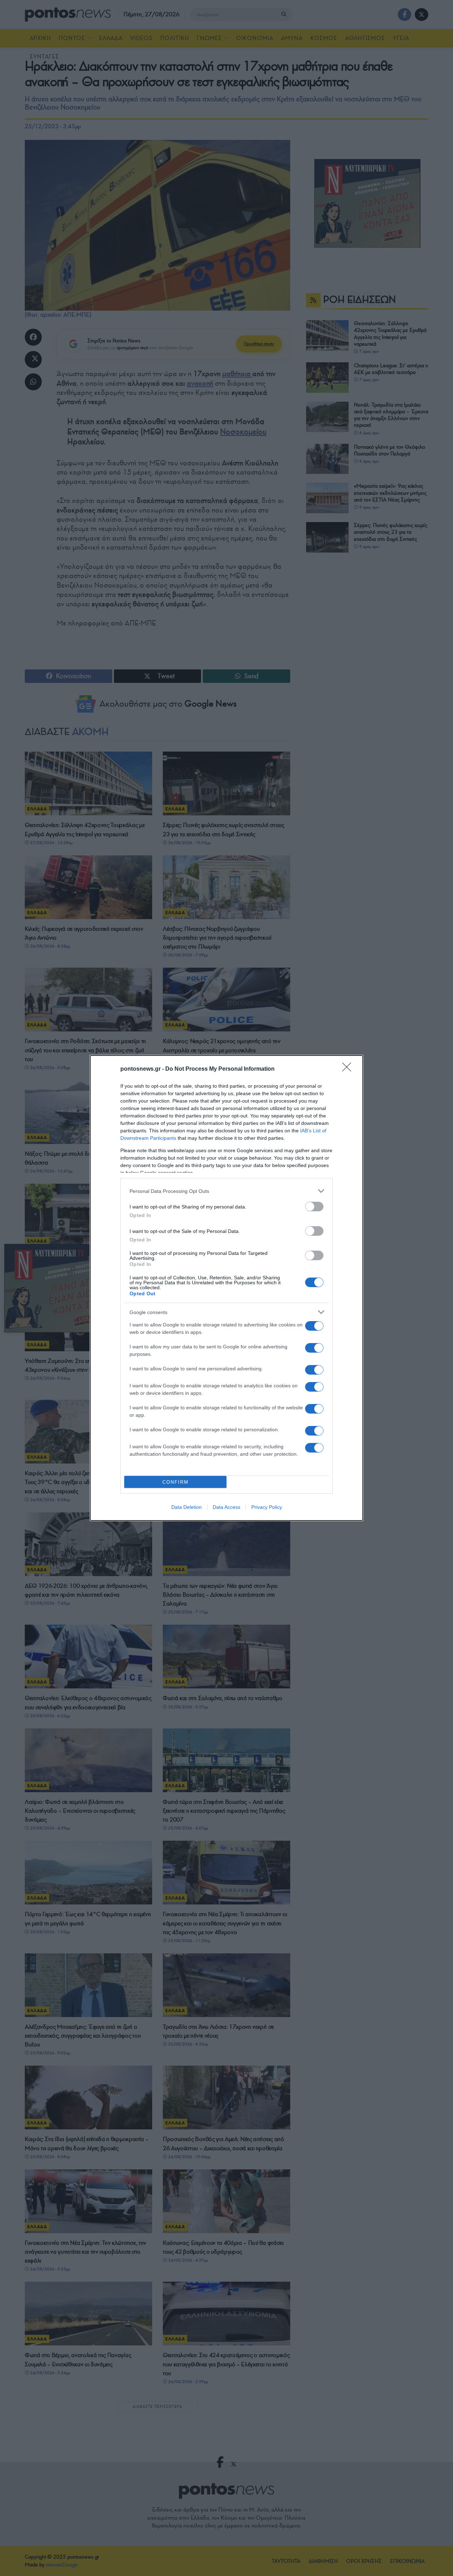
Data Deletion (187, 1507)
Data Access (226, 1507)
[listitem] (226, 1191)
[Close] (349, 1069)
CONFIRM (176, 1482)
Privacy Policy (267, 1507)
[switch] (314, 1207)
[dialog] (226, 1288)
